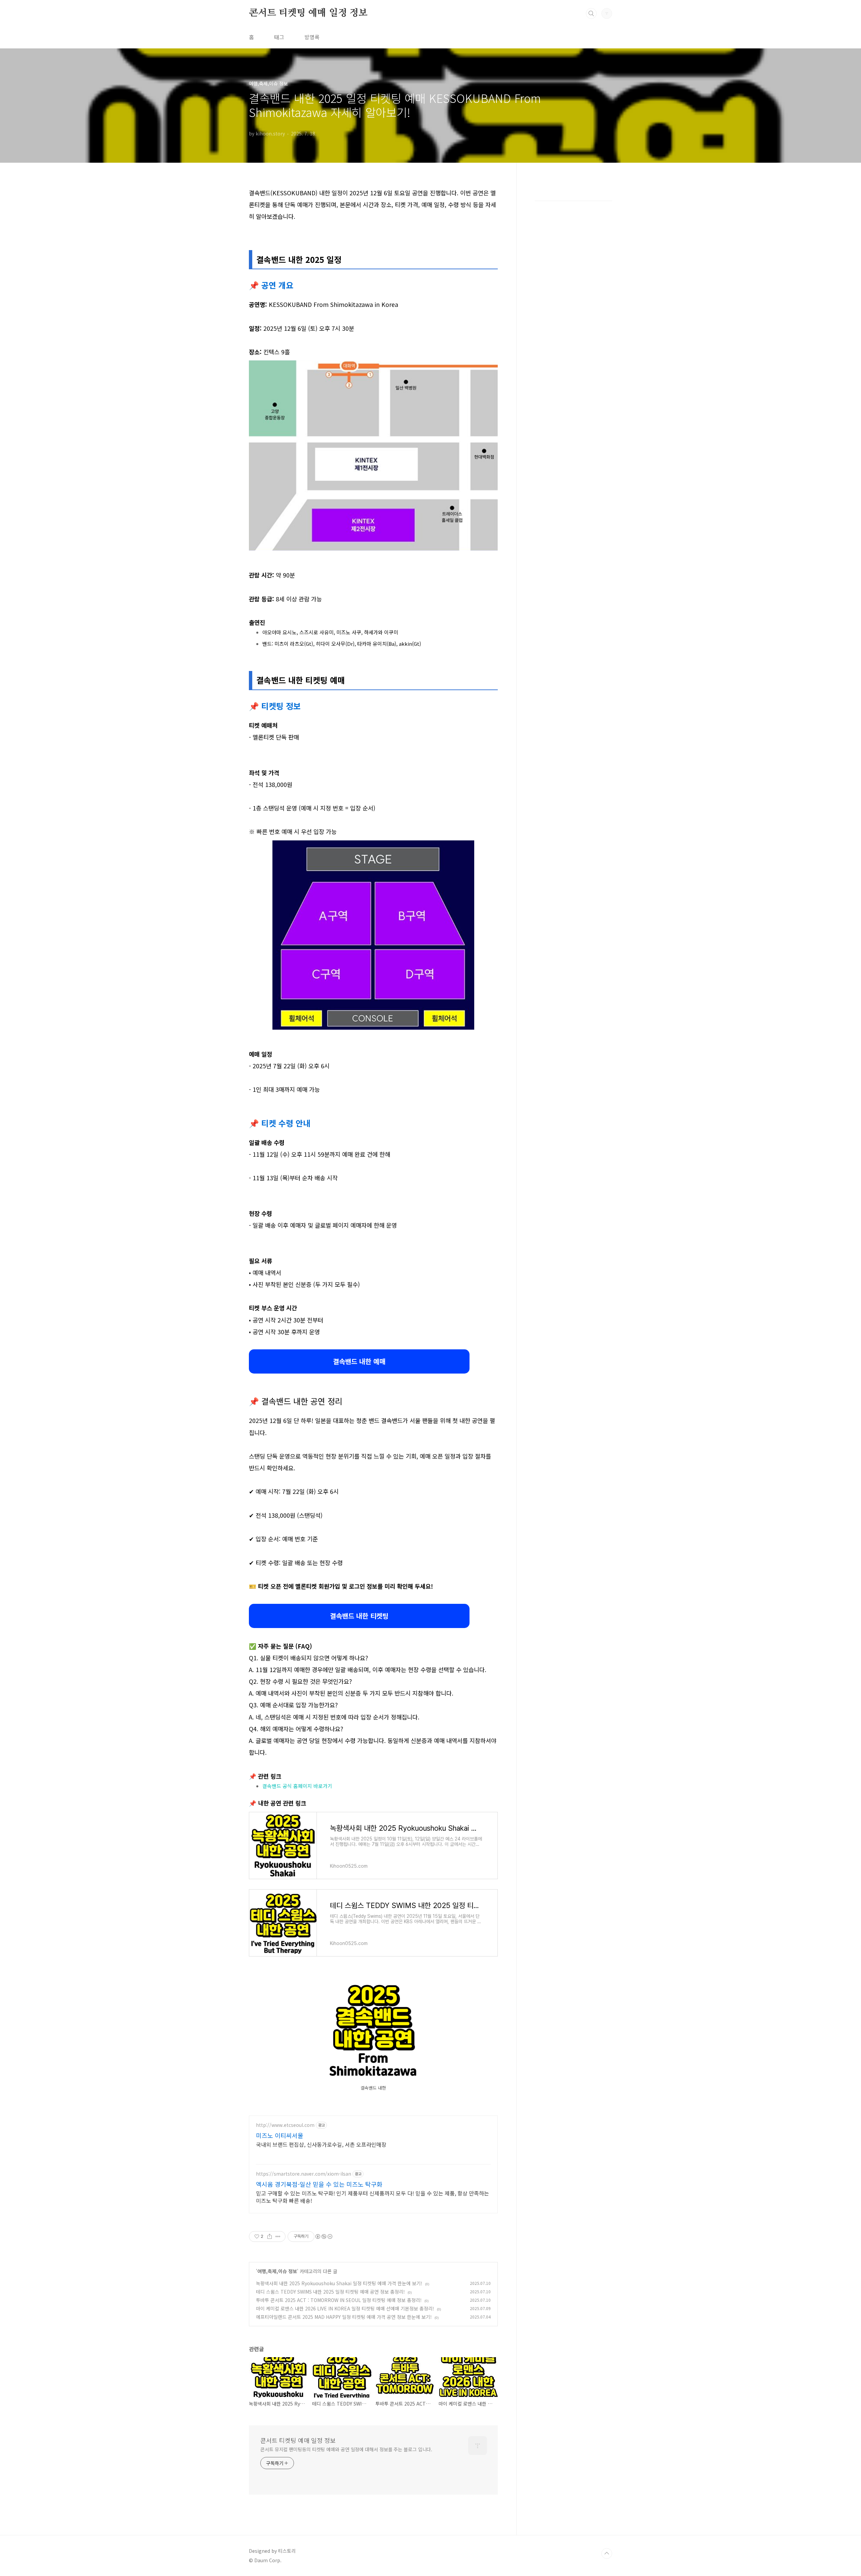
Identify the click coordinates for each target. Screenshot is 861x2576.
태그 (279, 37)
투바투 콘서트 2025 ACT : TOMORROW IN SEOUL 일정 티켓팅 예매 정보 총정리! (339, 2300)
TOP (607, 2553)
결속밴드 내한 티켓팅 (359, 1616)
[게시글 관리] (278, 2236)
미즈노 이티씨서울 (280, 2135)
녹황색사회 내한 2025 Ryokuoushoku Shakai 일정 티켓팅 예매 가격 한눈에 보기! (339, 2283)
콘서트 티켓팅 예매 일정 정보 (308, 13)
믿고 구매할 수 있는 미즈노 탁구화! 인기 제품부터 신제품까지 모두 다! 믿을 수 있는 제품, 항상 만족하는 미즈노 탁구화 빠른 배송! (372, 2197)
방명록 (312, 37)
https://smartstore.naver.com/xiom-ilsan (304, 2174)
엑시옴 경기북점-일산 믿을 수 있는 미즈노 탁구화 (319, 2184)
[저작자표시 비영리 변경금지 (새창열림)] (324, 2236)
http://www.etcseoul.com (285, 2125)
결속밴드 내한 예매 (359, 1361)
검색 (591, 13)
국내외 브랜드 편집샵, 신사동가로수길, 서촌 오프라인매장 (321, 2144)
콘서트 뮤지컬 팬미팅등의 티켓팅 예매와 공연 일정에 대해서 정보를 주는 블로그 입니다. (346, 2449)
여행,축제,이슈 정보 (277, 2271)
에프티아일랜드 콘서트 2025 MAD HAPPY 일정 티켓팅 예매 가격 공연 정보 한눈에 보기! (344, 2317)
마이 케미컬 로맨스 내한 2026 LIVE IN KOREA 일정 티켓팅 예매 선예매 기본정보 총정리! (345, 2308)
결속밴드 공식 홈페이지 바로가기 (297, 1786)
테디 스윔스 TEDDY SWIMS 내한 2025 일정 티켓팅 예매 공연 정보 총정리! (330, 2292)
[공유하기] (270, 2236)
